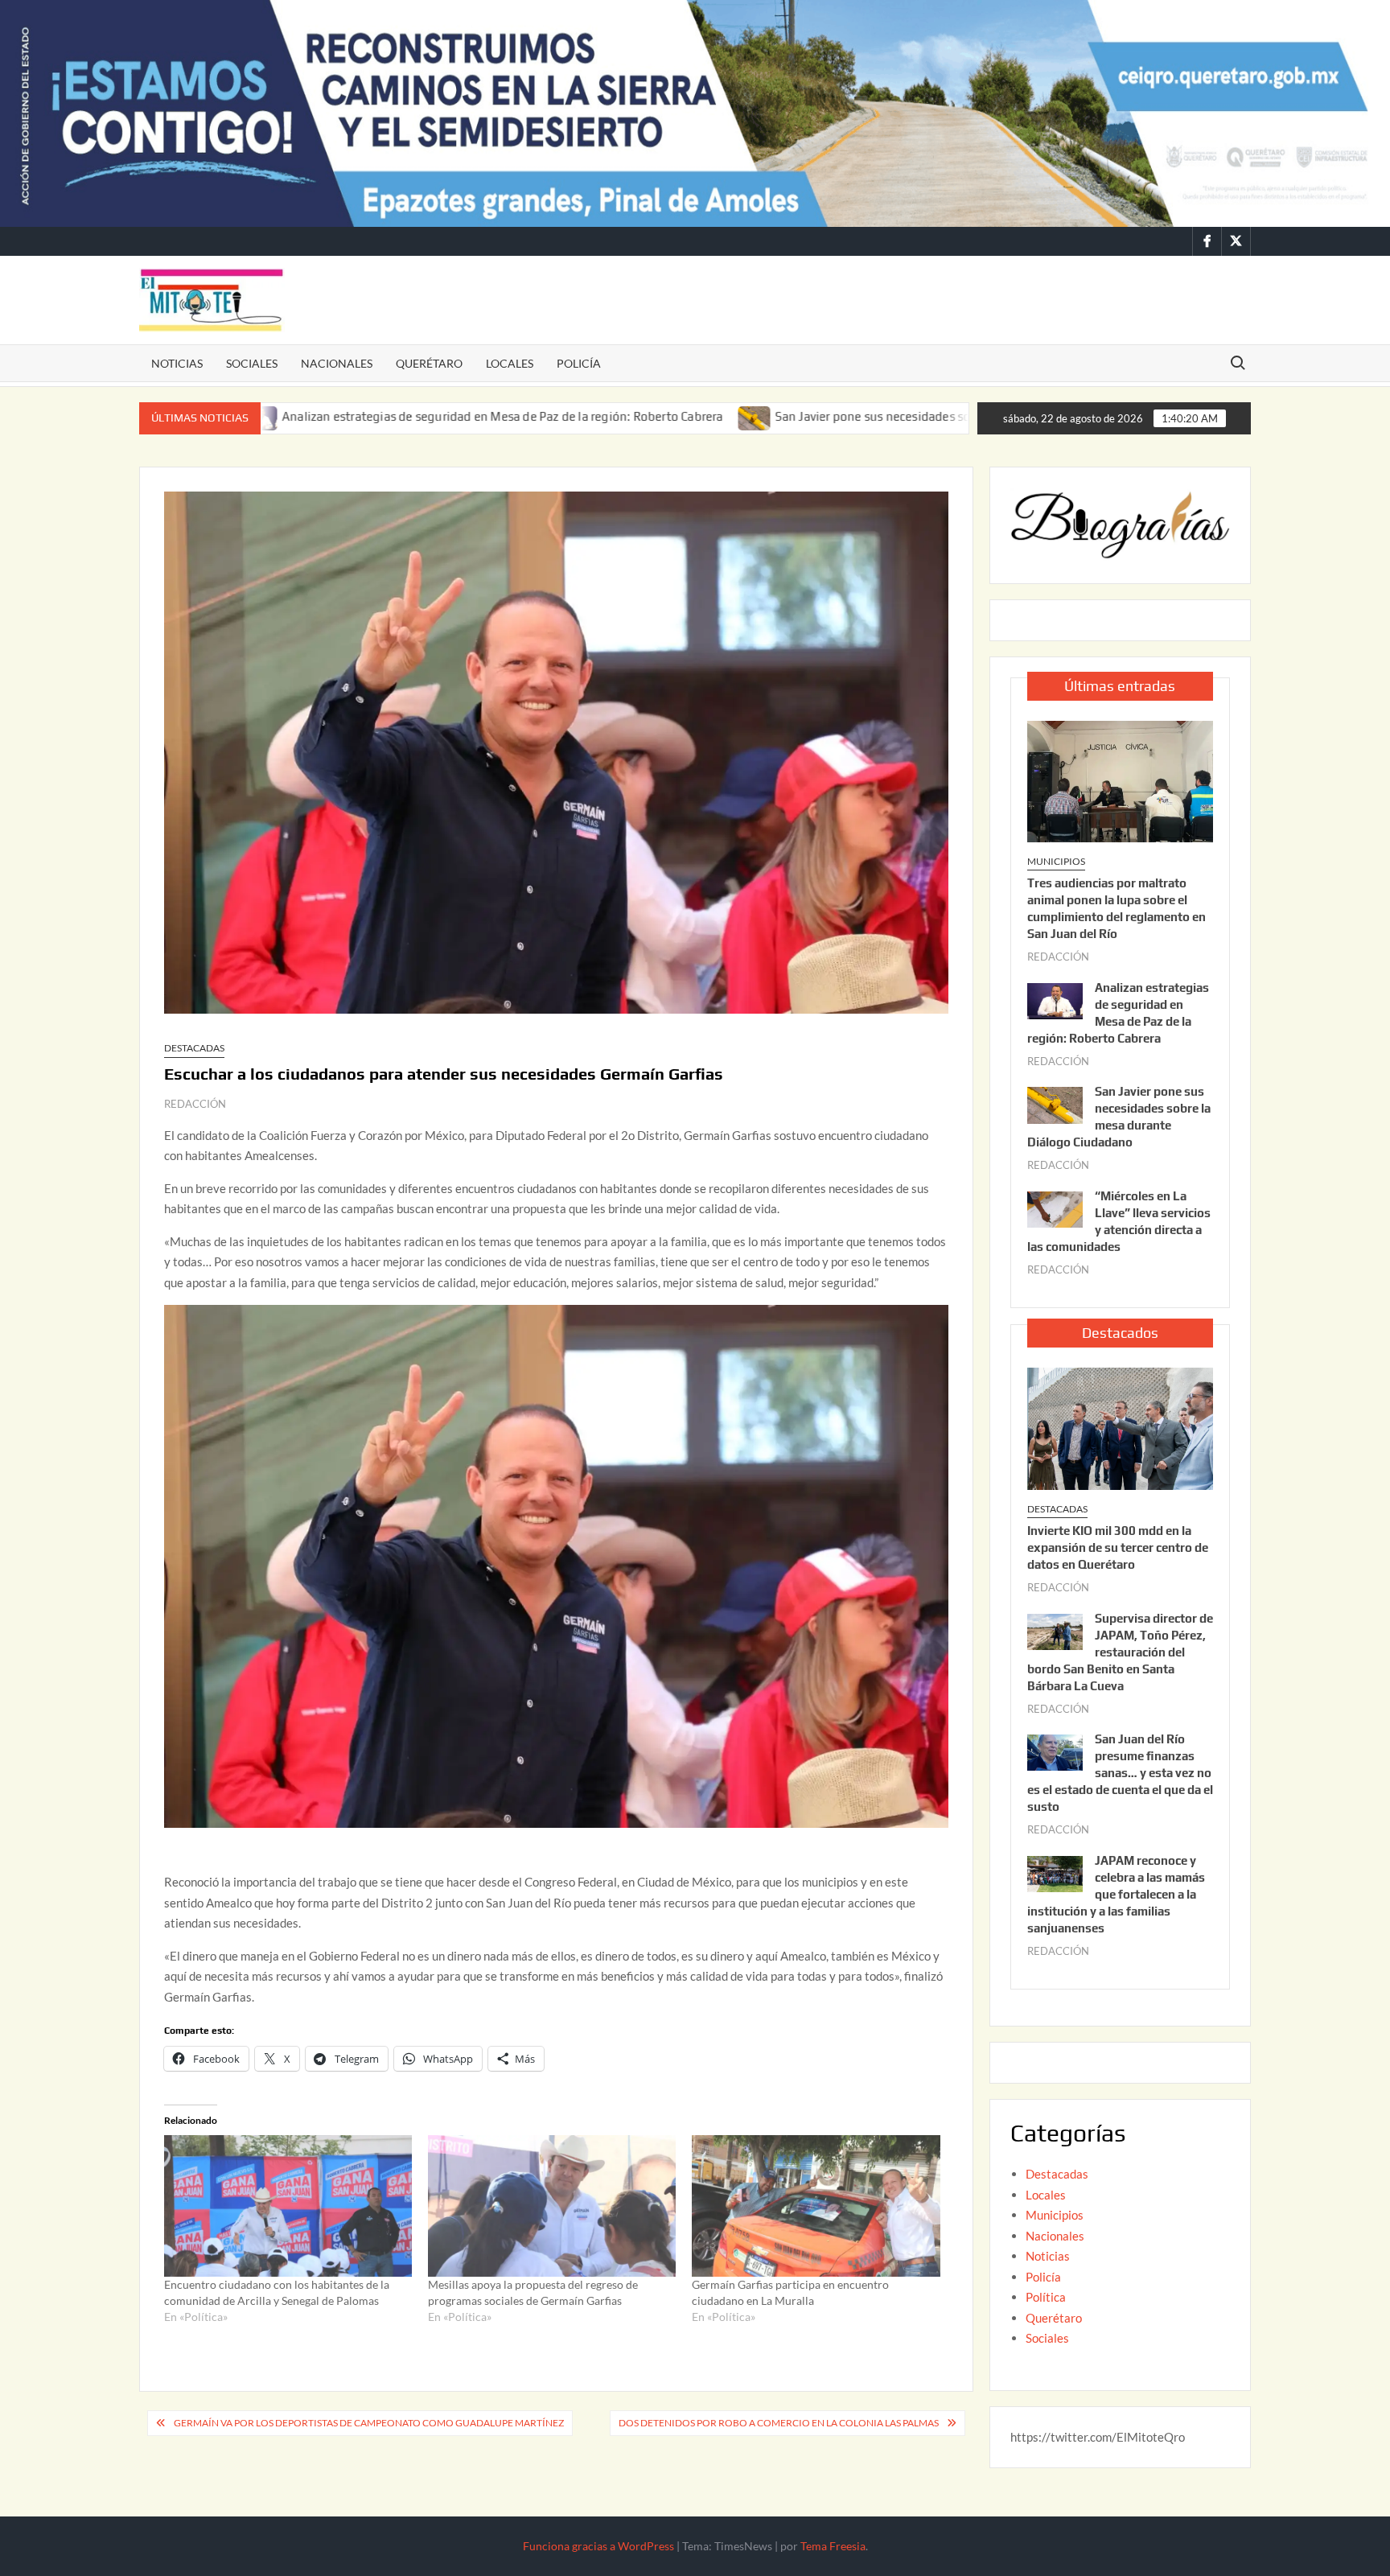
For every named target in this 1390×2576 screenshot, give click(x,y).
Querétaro (429, 363)
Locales (510, 363)
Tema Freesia (833, 2546)
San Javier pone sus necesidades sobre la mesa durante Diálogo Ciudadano (838, 416)
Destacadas (194, 1048)
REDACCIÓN (195, 1104)
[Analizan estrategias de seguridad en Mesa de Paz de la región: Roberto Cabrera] (1055, 999)
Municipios (1056, 861)
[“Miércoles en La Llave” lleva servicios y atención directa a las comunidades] (1055, 1208)
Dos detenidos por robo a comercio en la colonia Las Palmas (779, 2423)
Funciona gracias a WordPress (598, 2546)
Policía (579, 363)
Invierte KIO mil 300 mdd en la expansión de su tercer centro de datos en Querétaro (1118, 1547)
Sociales (252, 363)
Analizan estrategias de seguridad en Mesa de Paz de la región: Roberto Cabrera (358, 416)
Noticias (177, 363)
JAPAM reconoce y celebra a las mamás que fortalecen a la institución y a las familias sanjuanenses (1116, 1894)
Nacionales (337, 363)
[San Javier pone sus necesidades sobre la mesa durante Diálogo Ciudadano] (611, 416)
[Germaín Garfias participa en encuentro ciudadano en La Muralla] (816, 2206)
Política (1046, 2297)
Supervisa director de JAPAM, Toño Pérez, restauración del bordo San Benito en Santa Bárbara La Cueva (1120, 1652)
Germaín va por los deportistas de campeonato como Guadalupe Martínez (369, 2423)
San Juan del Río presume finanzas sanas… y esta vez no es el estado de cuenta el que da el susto (1120, 1773)
